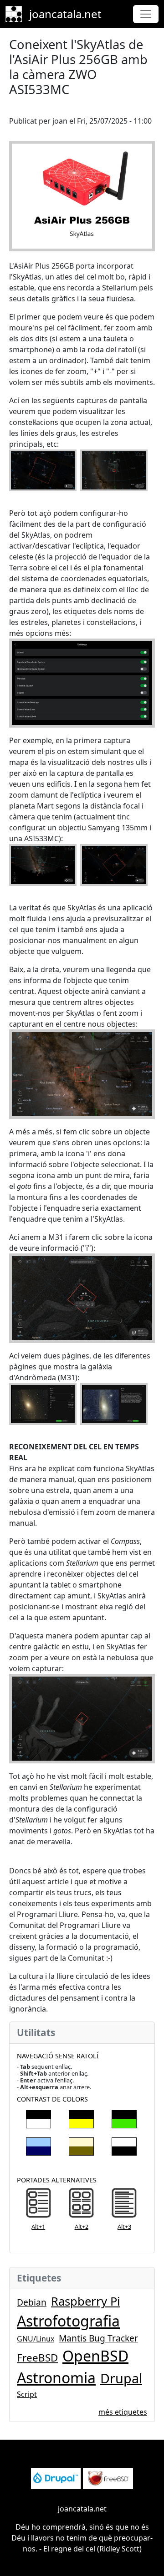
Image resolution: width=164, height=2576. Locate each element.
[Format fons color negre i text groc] (81, 2117)
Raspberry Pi (86, 2301)
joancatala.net (65, 14)
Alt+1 (38, 2227)
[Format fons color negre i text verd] (124, 2117)
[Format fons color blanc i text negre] (124, 2145)
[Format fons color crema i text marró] (81, 2145)
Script (27, 2394)
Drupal (121, 2378)
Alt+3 (124, 2227)
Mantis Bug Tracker (98, 2338)
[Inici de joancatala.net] (17, 14)
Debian (32, 2302)
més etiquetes (123, 2412)
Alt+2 (82, 2227)
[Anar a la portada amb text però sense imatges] (124, 2204)
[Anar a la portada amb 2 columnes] (81, 2204)
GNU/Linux (36, 2339)
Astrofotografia (68, 2321)
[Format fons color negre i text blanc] (38, 2117)
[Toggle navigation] (146, 14)
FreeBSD (37, 2358)
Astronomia (56, 2378)
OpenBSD (95, 2356)
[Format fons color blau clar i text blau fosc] (38, 2145)
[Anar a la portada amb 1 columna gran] (38, 2204)
